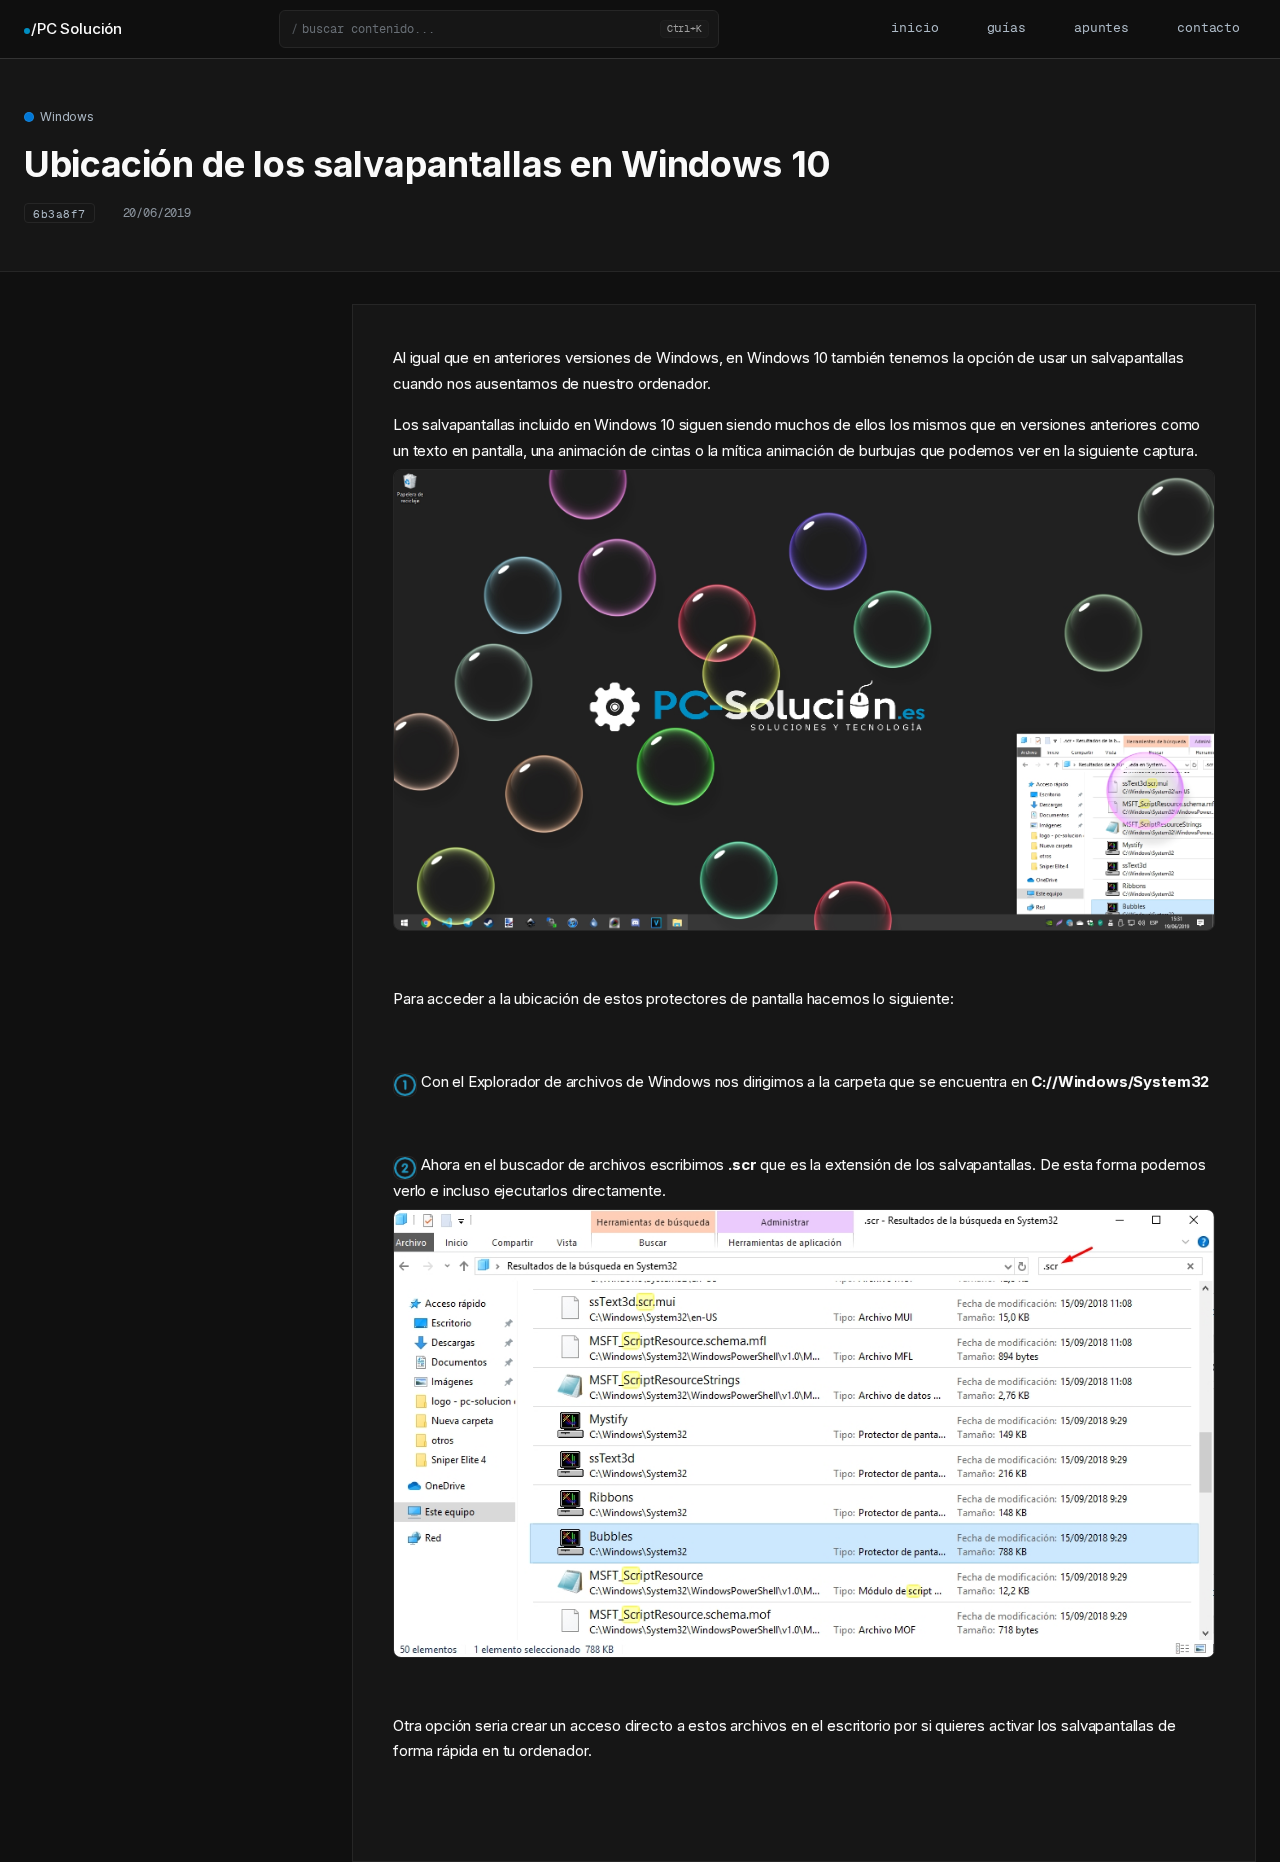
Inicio (914, 28)
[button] (499, 29)
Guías (1006, 28)
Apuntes (1101, 28)
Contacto (1208, 28)
